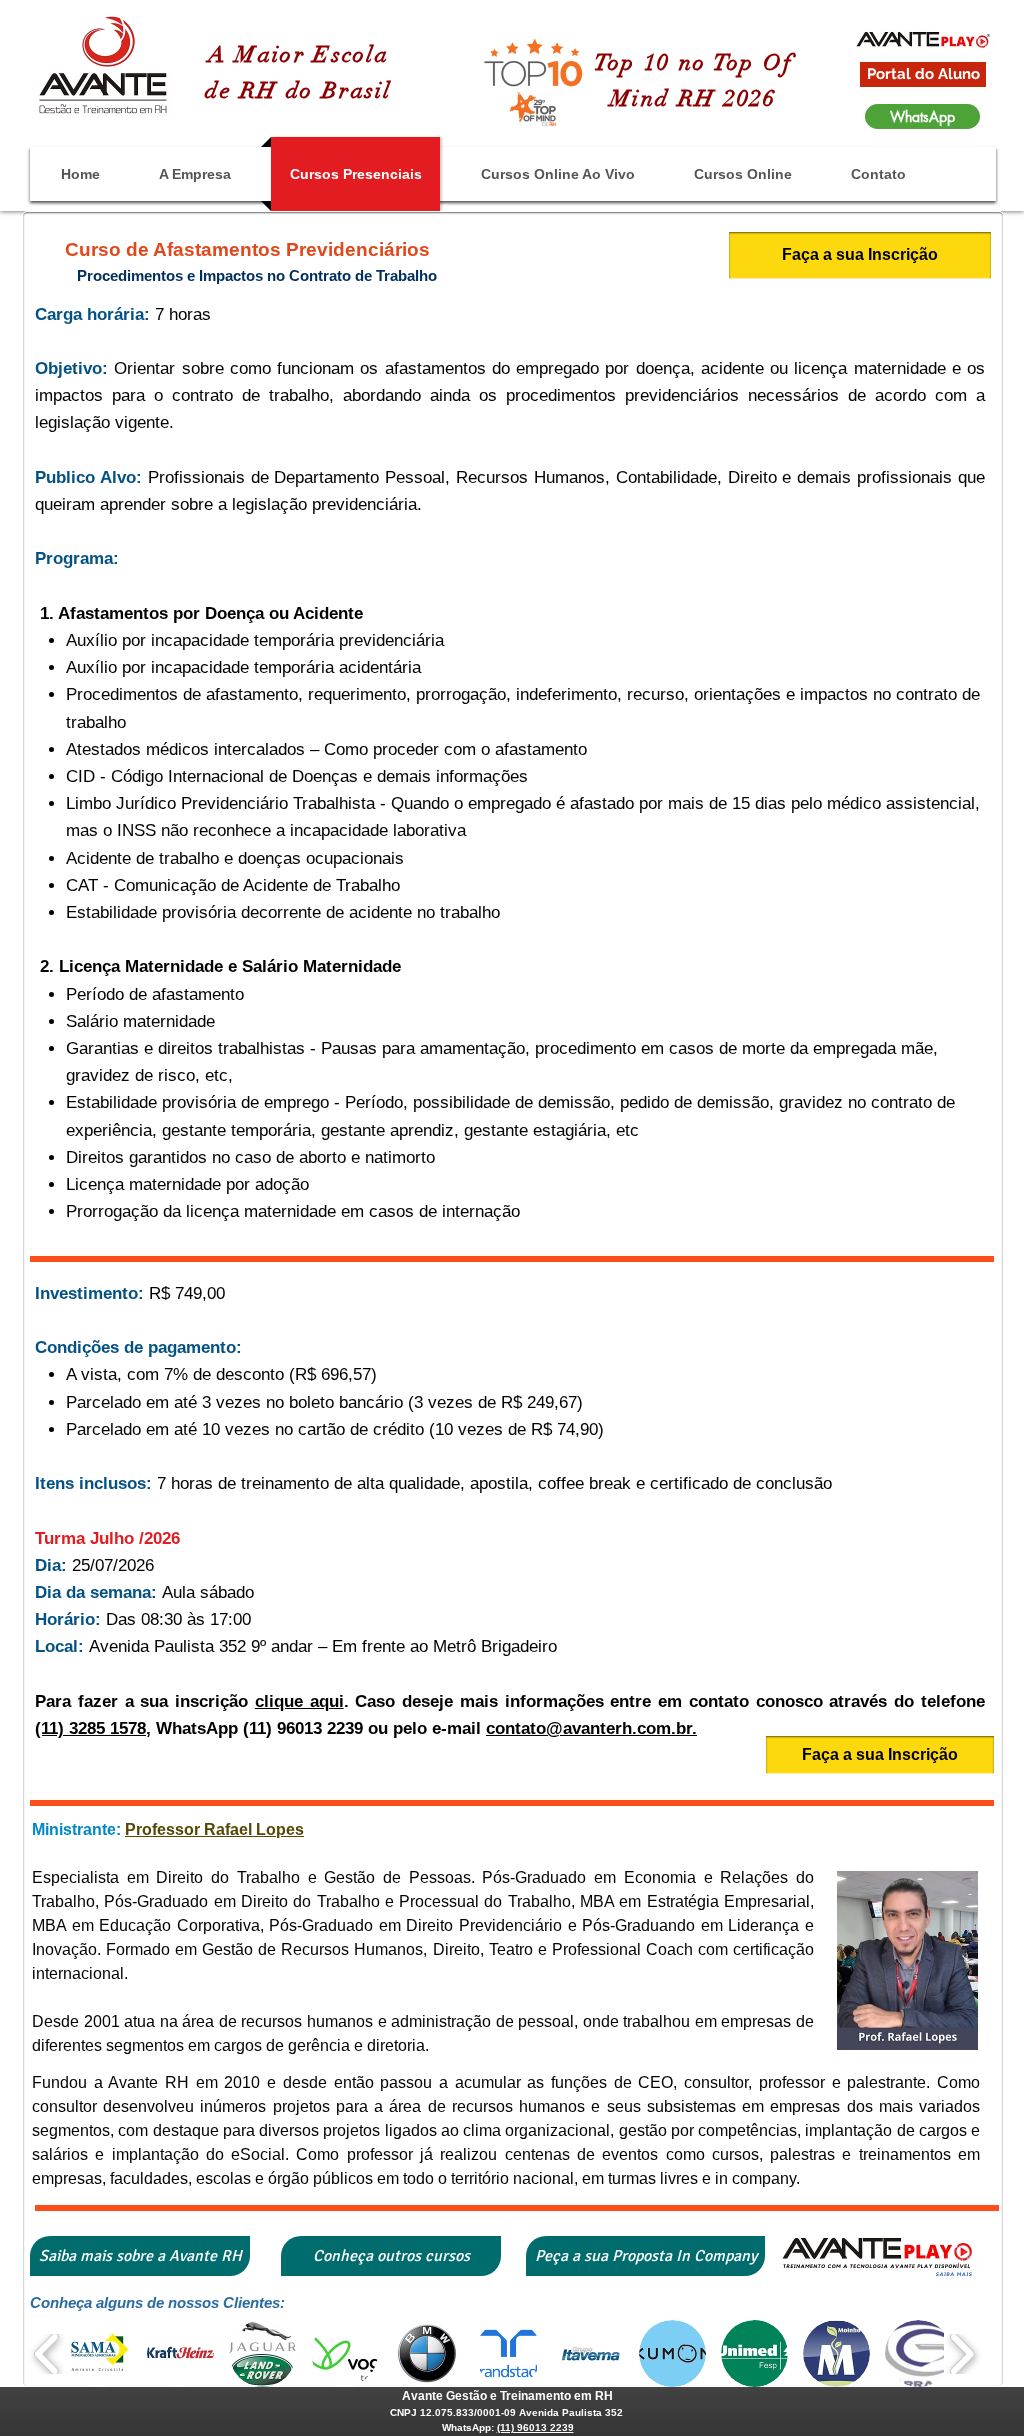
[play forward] (961, 2354)
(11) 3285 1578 (90, 1728)
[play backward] (47, 2354)
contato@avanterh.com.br (589, 1728)
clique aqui (299, 1701)
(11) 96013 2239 (535, 2427)
